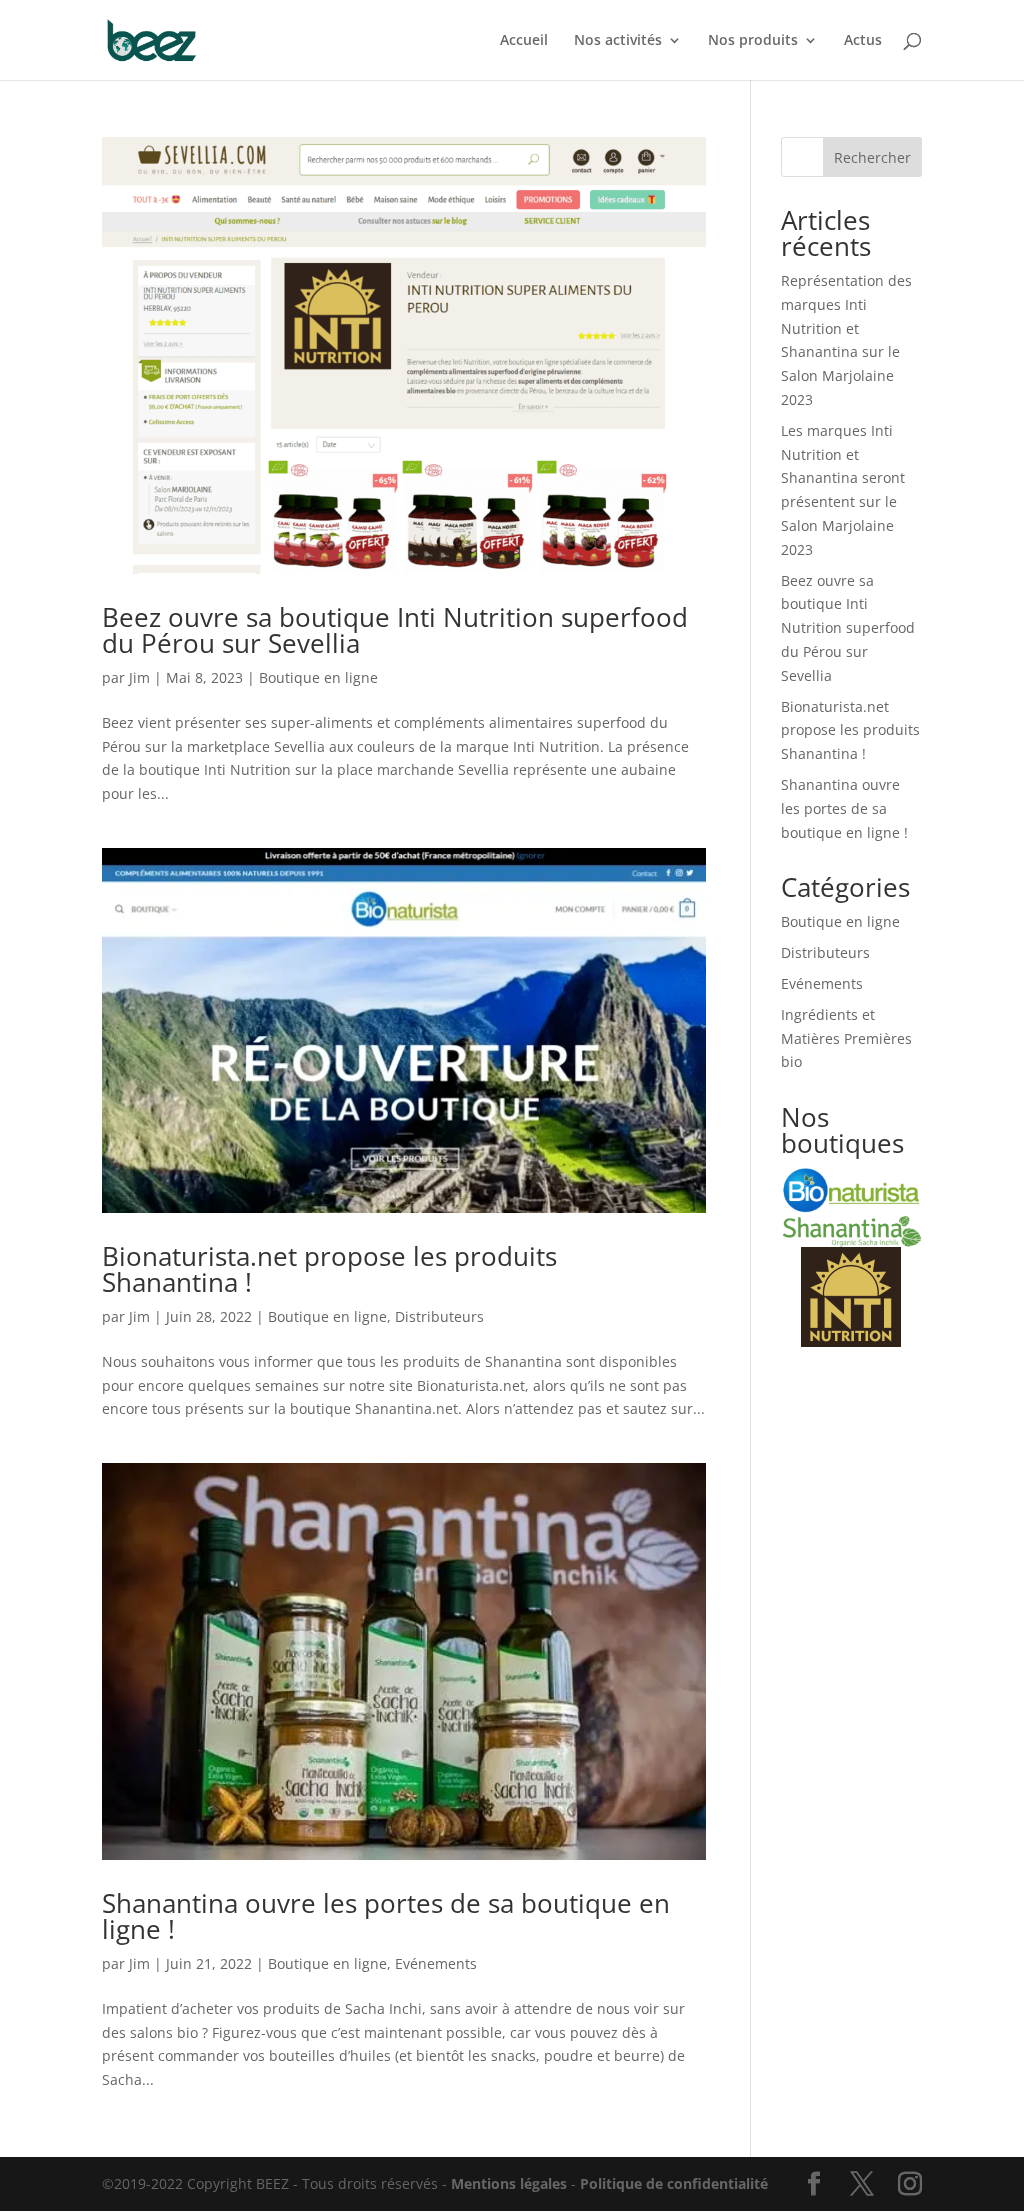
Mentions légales (509, 2183)
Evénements (436, 1963)
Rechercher (872, 157)
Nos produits (753, 41)
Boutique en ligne (318, 677)
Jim (139, 677)
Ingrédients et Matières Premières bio (846, 1038)
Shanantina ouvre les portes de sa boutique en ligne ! (386, 1916)
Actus (863, 41)
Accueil (524, 41)
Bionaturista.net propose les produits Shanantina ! (329, 1269)
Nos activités (618, 41)
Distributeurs (439, 1316)
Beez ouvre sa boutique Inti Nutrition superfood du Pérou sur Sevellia (395, 630)
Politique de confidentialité (674, 2183)
